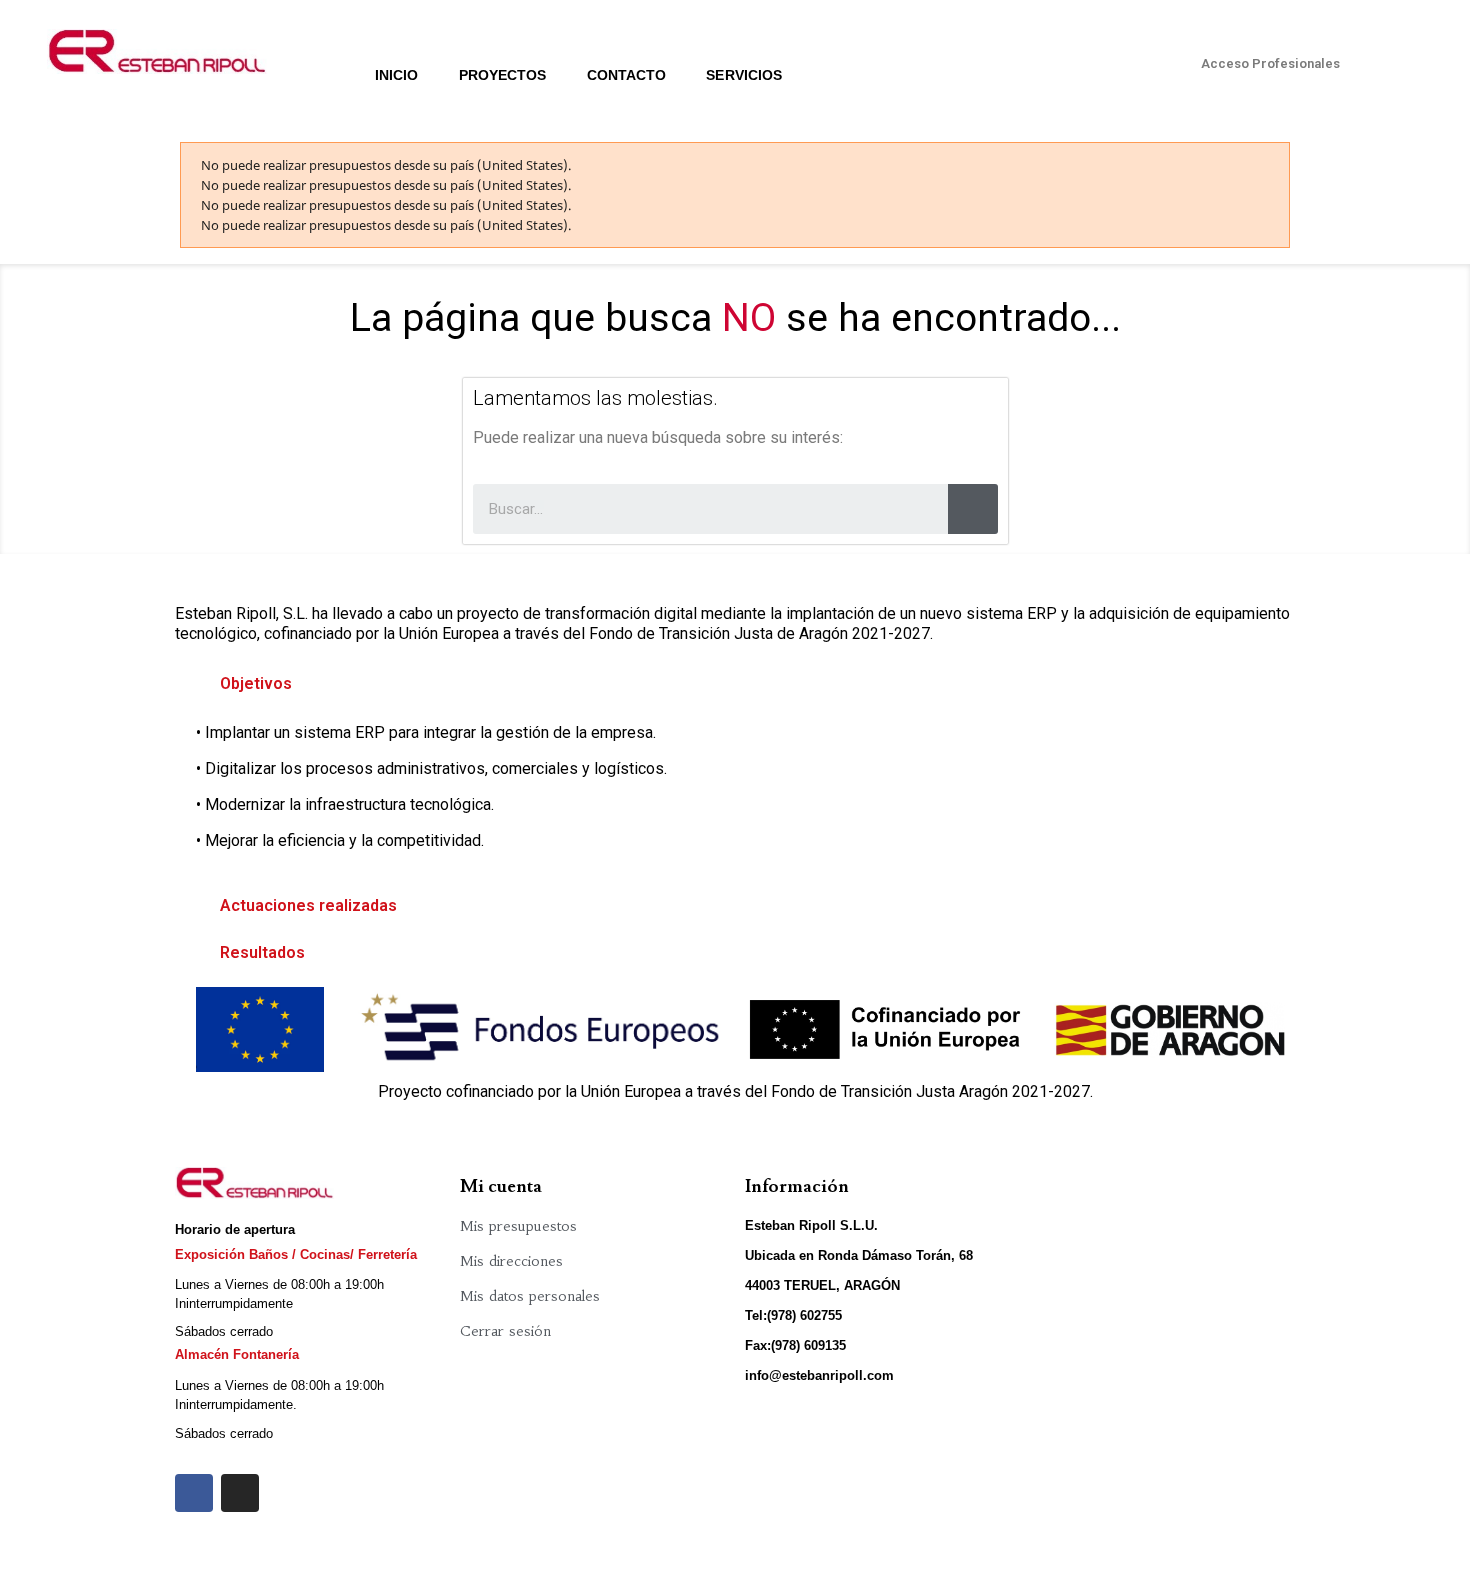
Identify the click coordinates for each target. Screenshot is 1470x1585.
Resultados (262, 952)
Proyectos (503, 75)
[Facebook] (194, 1493)
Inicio (397, 75)
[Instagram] (240, 1493)
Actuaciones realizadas (308, 905)
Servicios (744, 75)
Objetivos (256, 683)
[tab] (735, 684)
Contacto (627, 75)
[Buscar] (973, 509)
